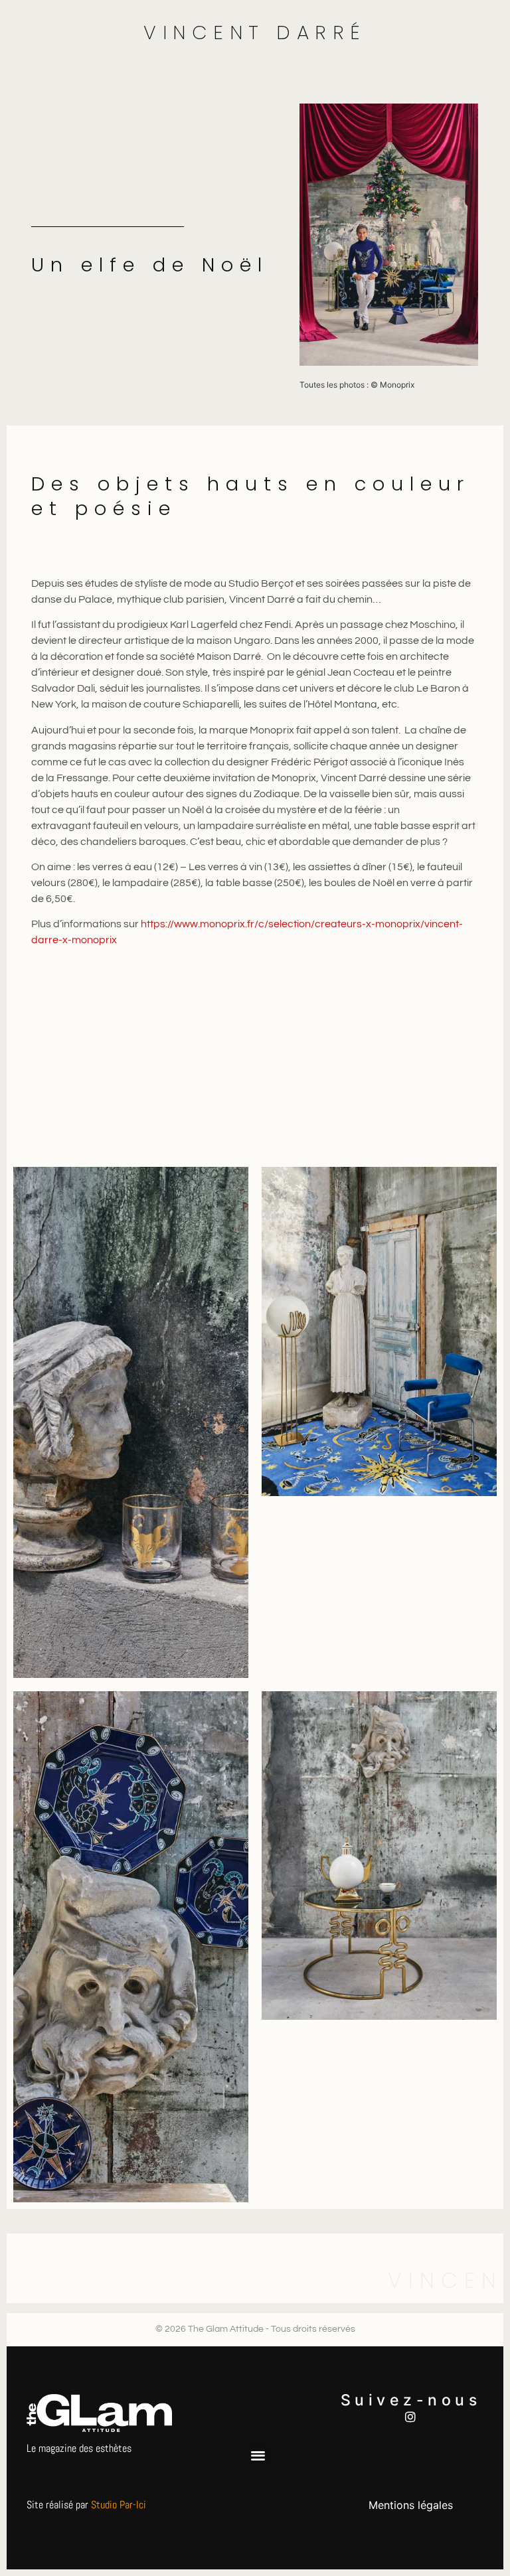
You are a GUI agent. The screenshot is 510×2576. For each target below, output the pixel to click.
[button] (259, 2455)
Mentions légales (411, 2505)
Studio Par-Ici (119, 2505)
